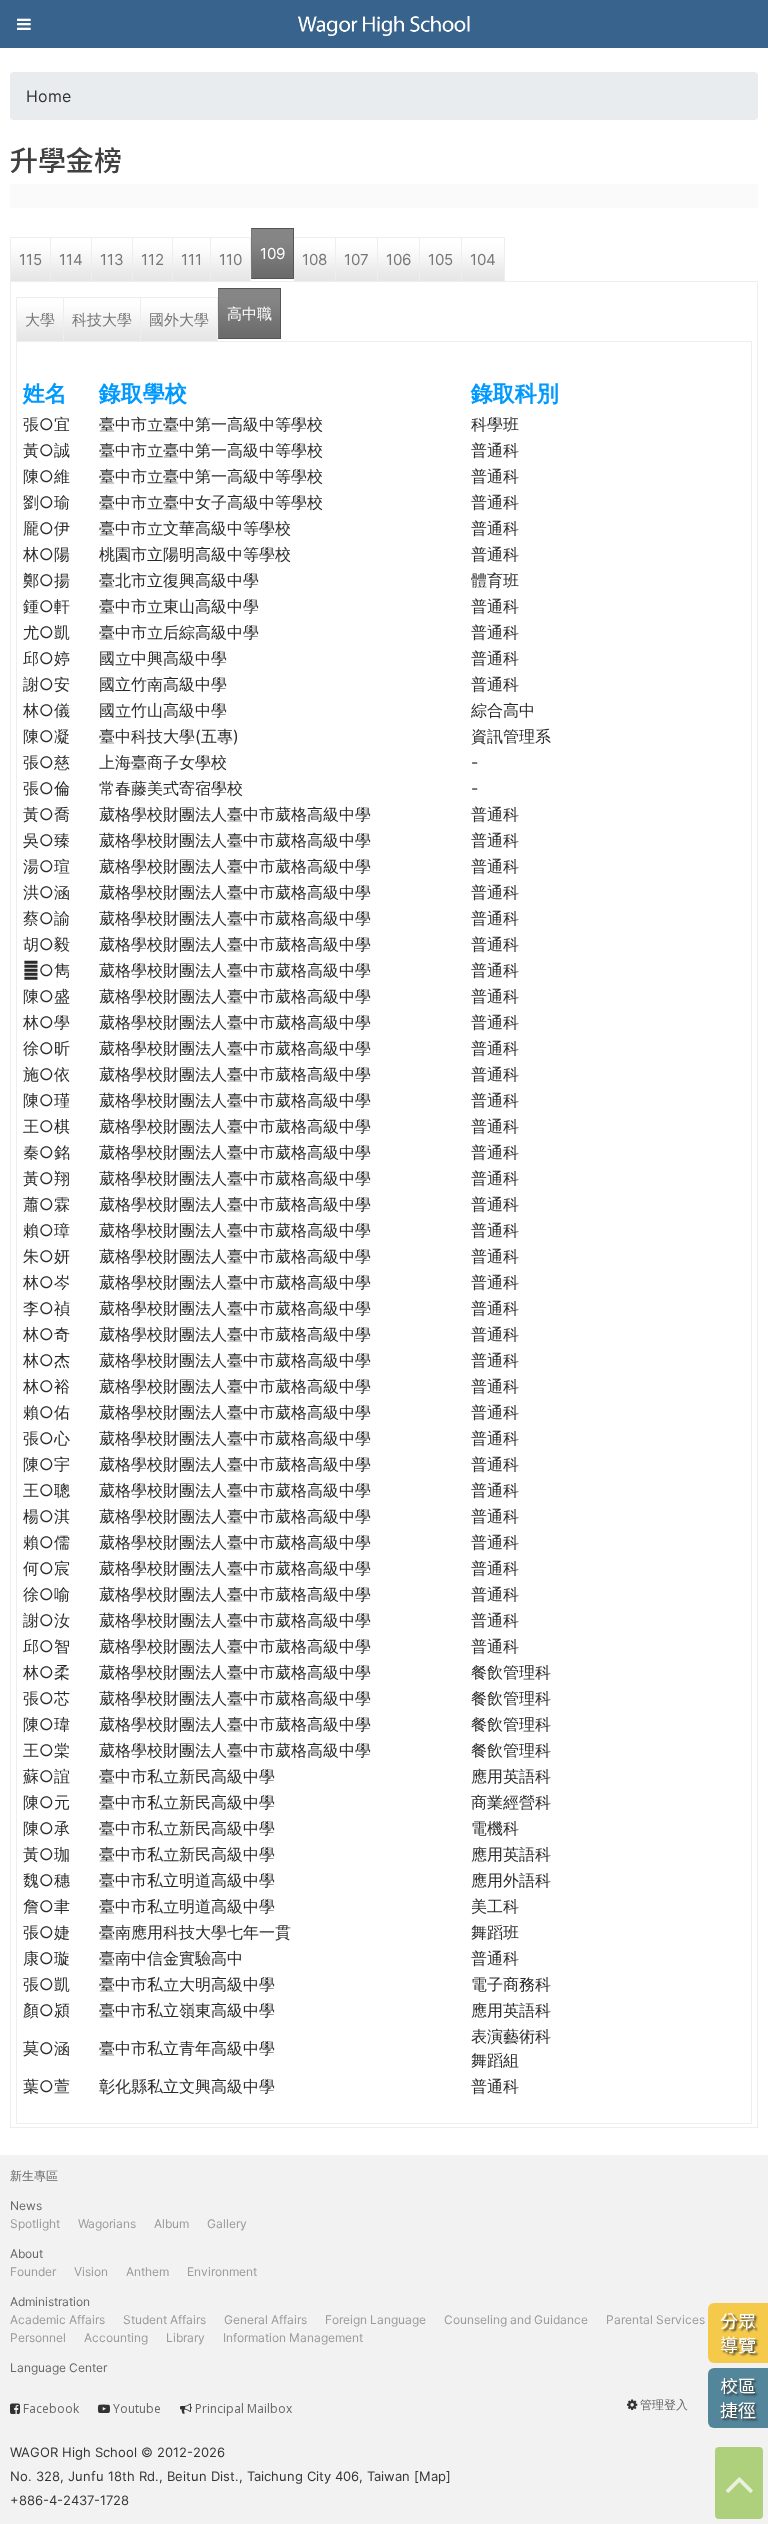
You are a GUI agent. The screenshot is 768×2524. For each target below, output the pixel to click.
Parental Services (655, 2319)
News (26, 2205)
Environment (222, 2271)
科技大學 (102, 319)
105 (440, 259)
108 (314, 259)
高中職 (249, 313)
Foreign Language (375, 2319)
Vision (91, 2271)
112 (152, 259)
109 (272, 253)
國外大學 (179, 319)
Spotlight (35, 2223)
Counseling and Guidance (516, 2319)
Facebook (51, 2408)
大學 (40, 319)
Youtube (137, 2408)
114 (71, 259)
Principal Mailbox (243, 2408)
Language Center (58, 2367)
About (26, 2253)
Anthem (147, 2271)
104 (483, 259)
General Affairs (265, 2319)
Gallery (227, 2223)
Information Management (293, 2337)
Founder (33, 2271)
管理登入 (664, 2404)
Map (432, 2476)
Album (171, 2223)
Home (48, 96)
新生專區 (34, 2175)
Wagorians (107, 2223)
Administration (50, 2301)
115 (30, 259)
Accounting (116, 2337)
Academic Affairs (57, 2319)
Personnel (38, 2337)
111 (191, 259)
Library (185, 2337)
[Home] (384, 24)
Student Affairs (164, 2319)
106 (398, 259)
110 (230, 259)
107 (356, 259)
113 (112, 259)
